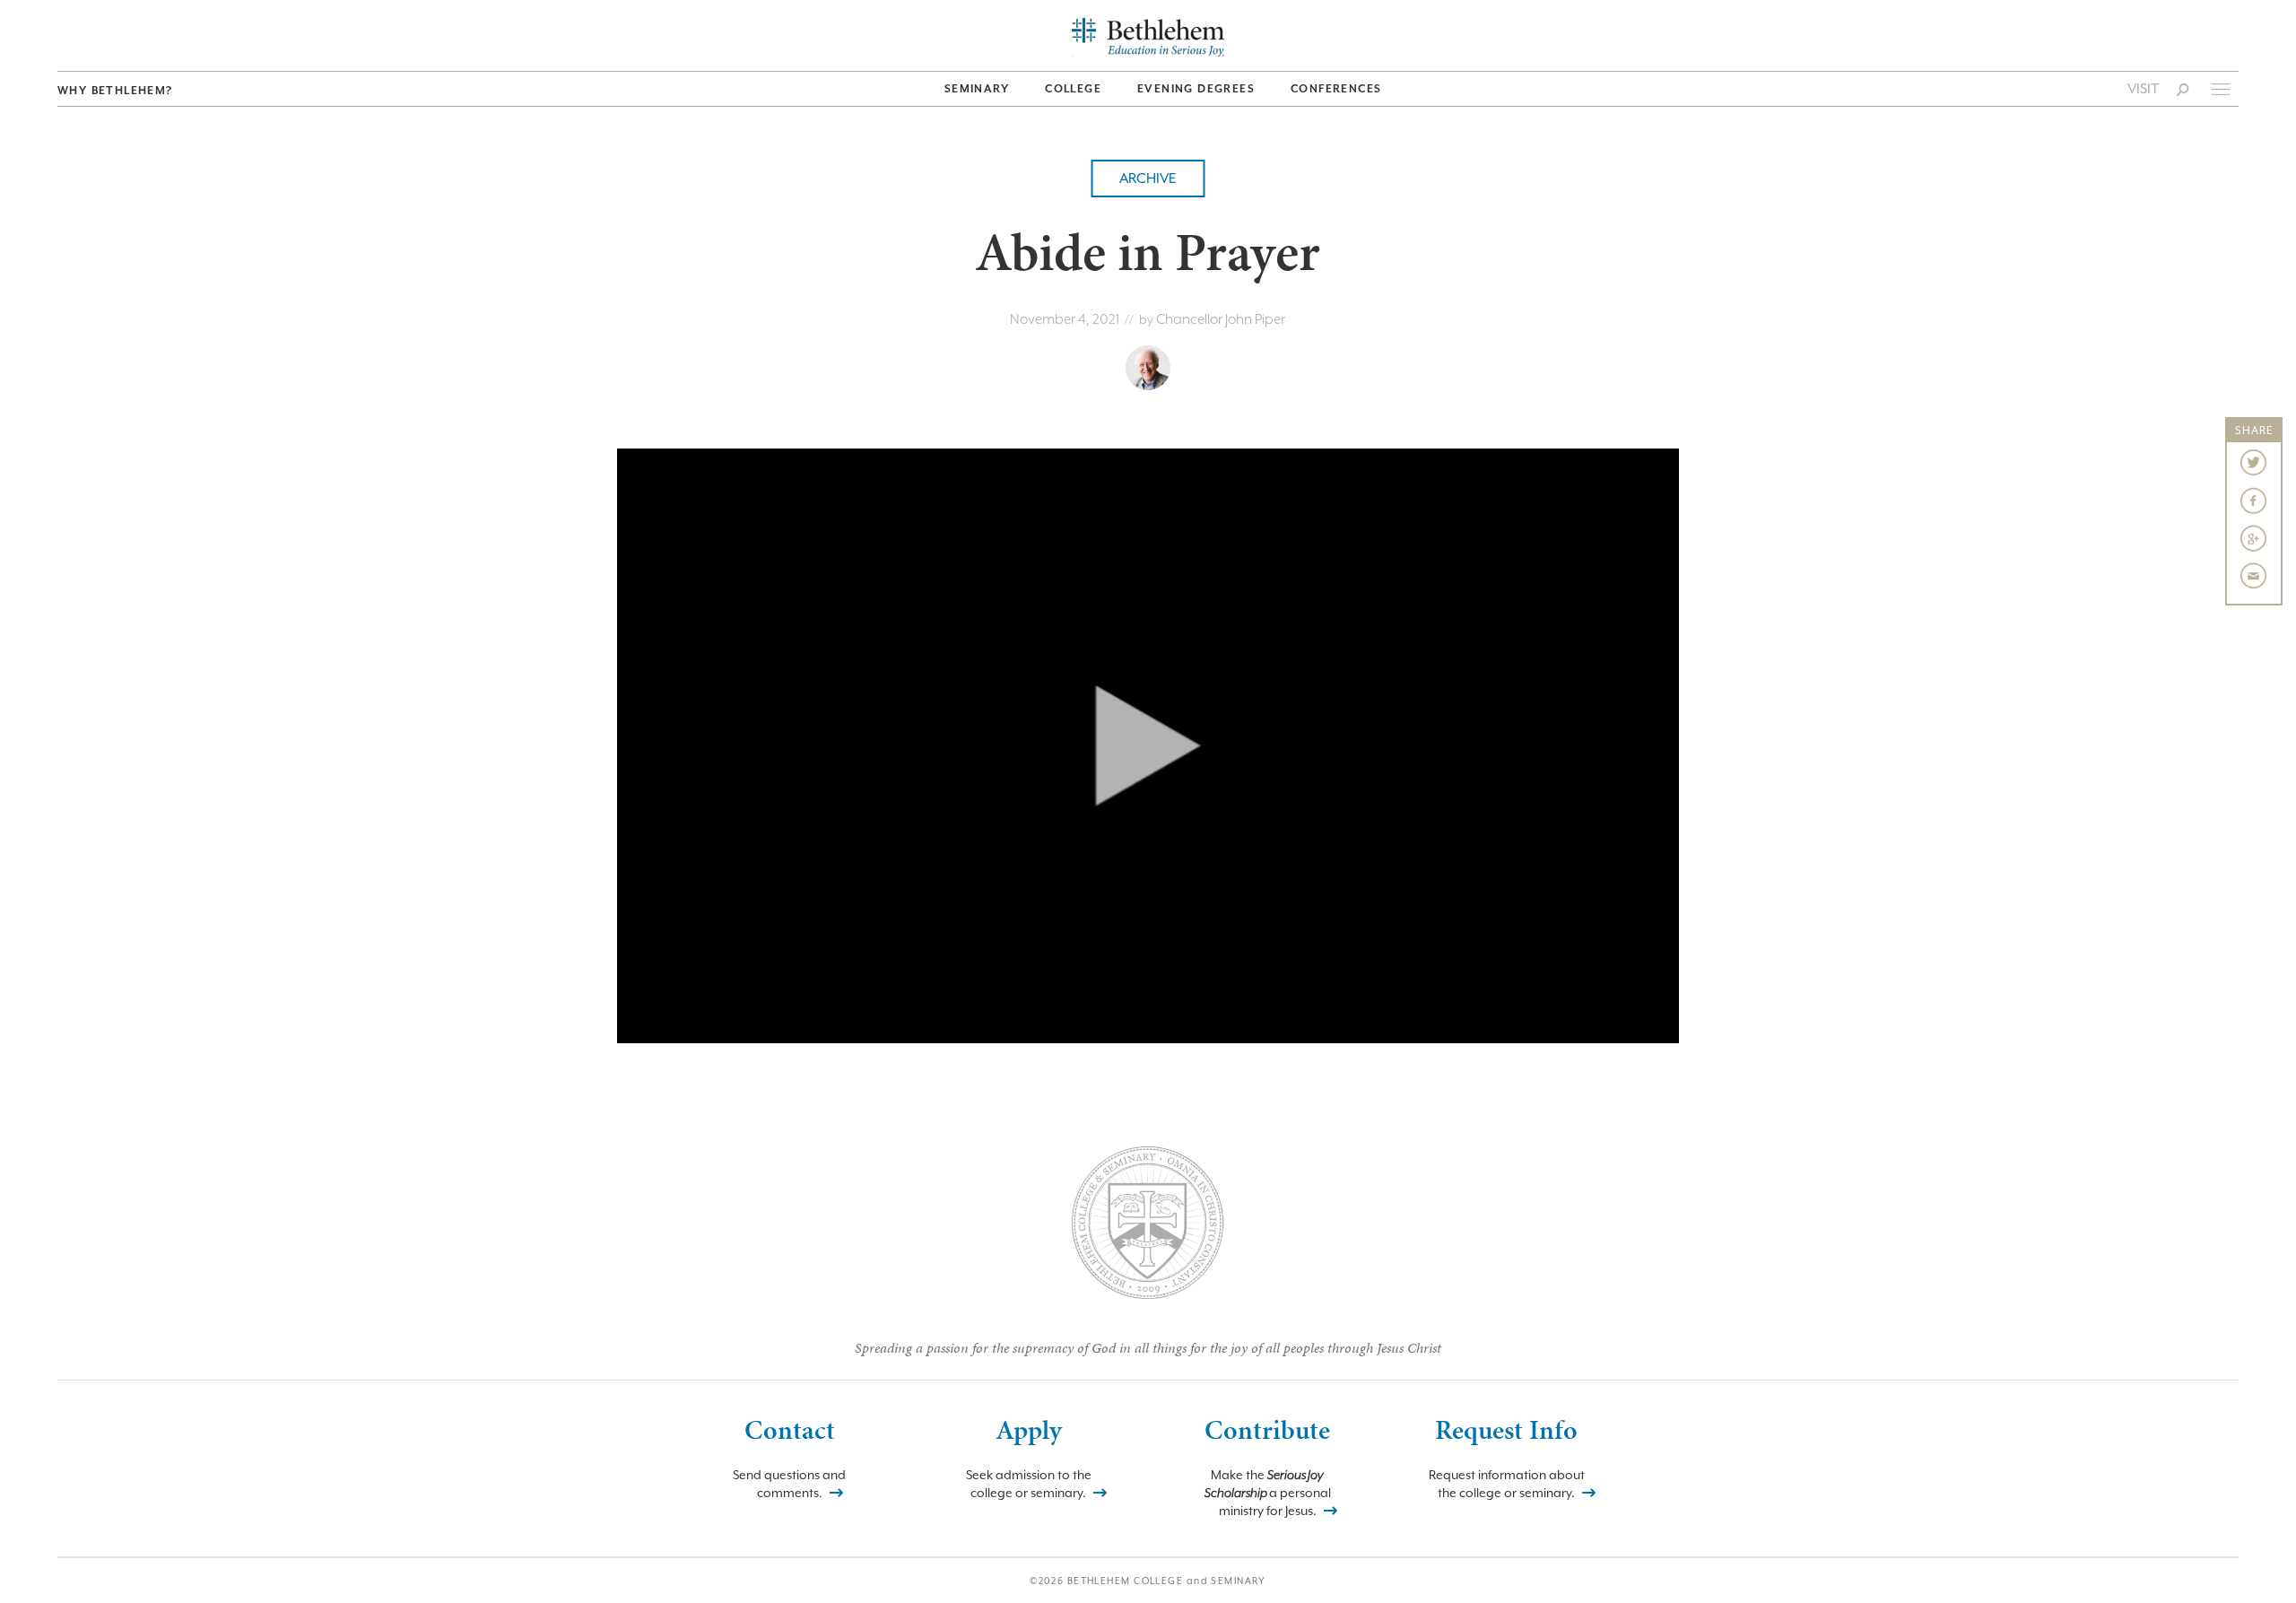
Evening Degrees (1196, 89)
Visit (2143, 89)
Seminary (977, 89)
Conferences (1336, 89)
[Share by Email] (2254, 576)
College (1073, 89)
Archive (1148, 179)
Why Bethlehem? (115, 91)
